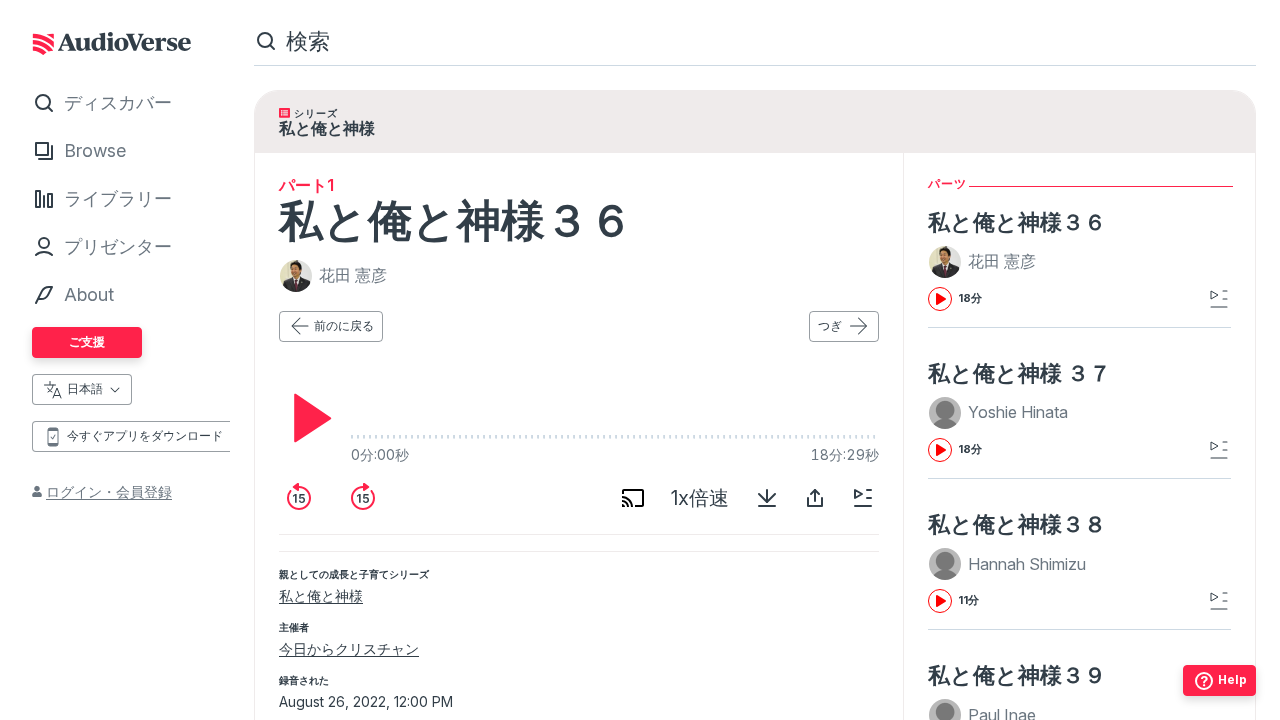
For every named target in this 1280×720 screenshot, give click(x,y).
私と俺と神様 (321, 595)
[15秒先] (363, 498)
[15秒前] (299, 498)
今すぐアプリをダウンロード (145, 435)
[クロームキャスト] (633, 498)
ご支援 (87, 341)
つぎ (830, 325)
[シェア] (815, 498)
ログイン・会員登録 (109, 491)
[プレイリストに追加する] (863, 498)
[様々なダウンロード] (767, 498)
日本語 (85, 388)
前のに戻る (344, 325)
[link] (1070, 260)
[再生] (307, 418)
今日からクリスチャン (349, 648)
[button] (985, 262)
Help (1232, 679)
